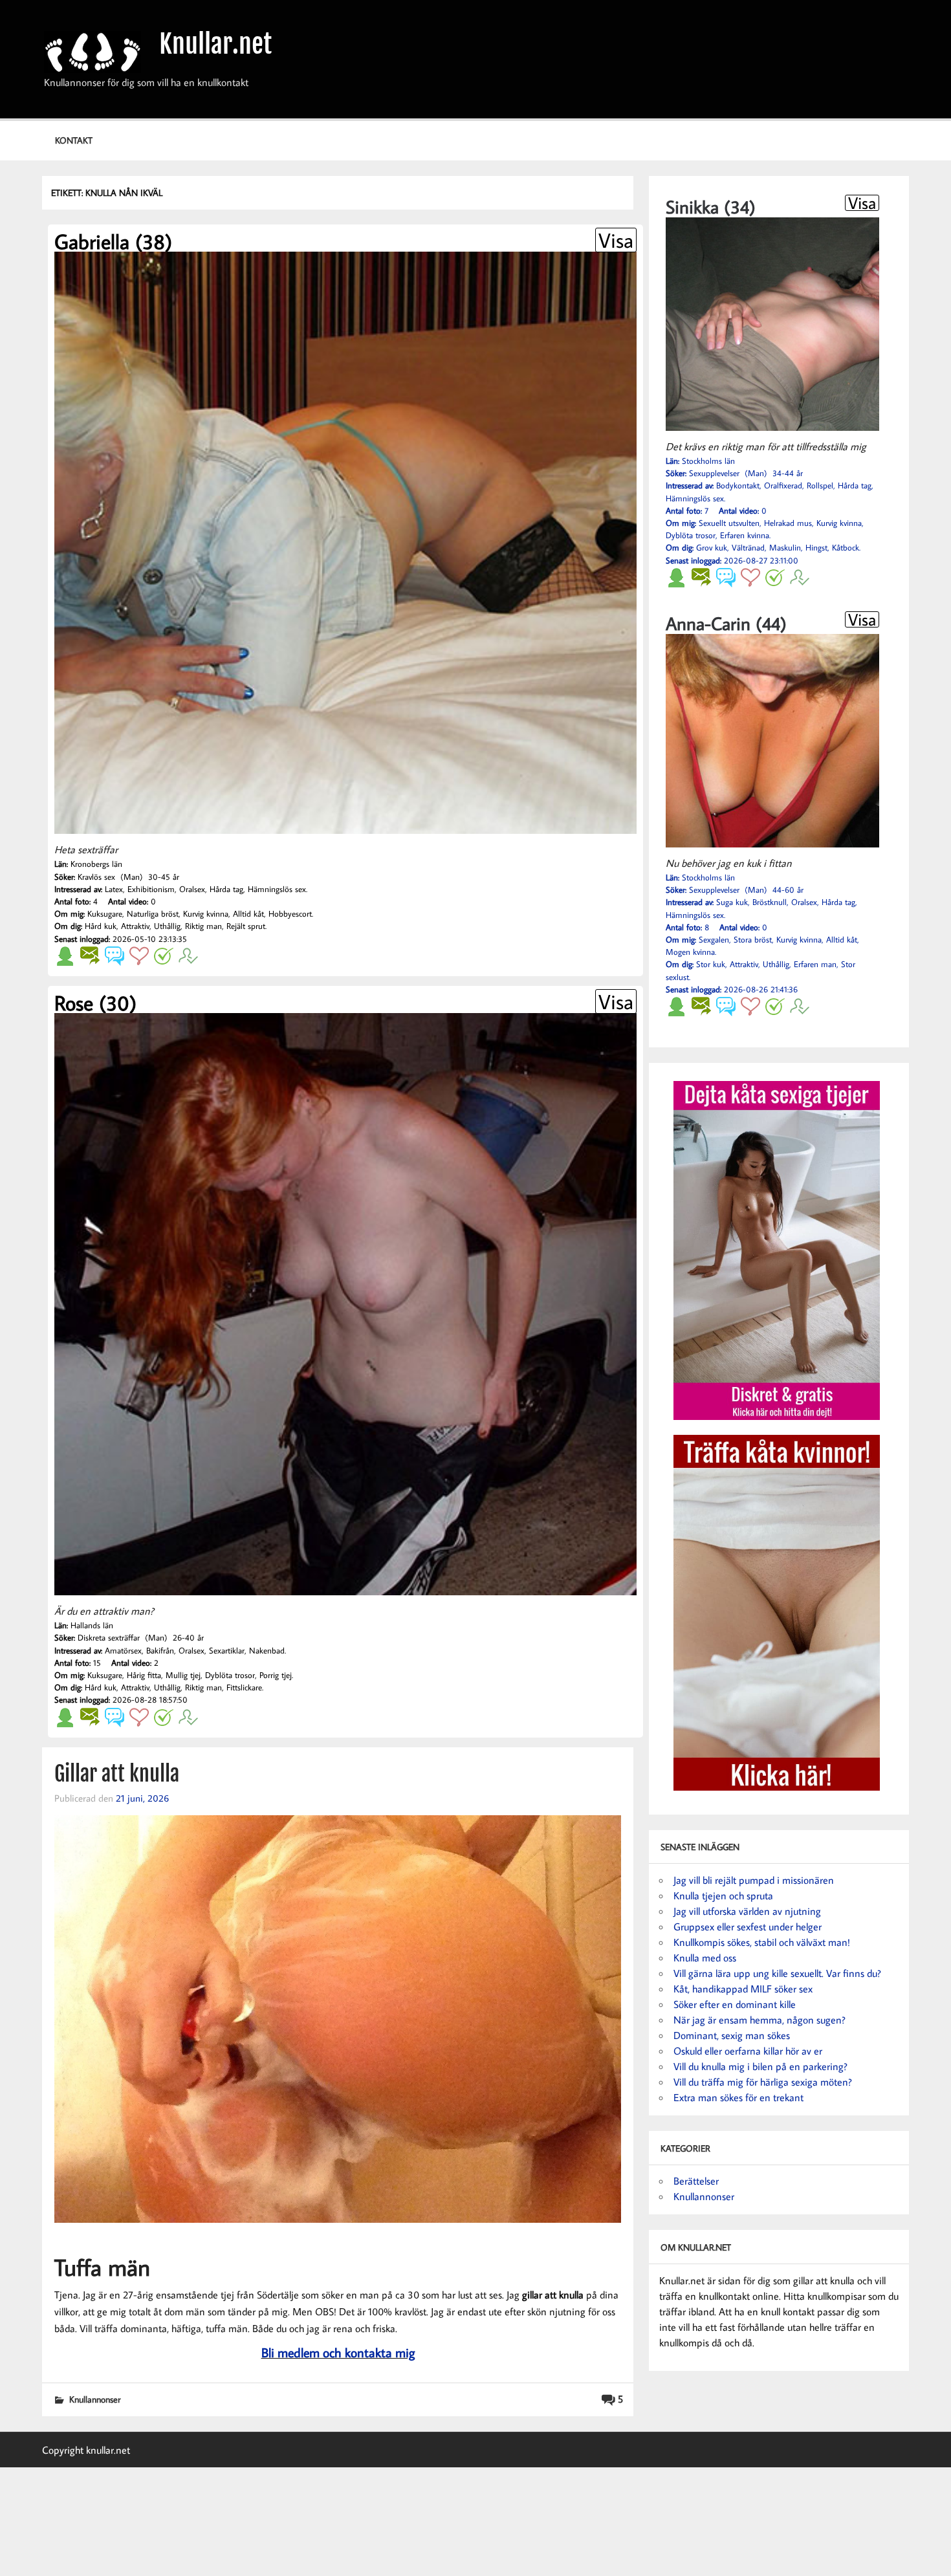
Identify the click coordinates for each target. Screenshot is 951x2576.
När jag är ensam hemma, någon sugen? (760, 2020)
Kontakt (74, 140)
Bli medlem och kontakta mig (338, 2352)
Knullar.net (215, 44)
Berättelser (696, 2181)
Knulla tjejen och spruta (723, 1895)
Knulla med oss (705, 1958)
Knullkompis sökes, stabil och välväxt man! (762, 1942)
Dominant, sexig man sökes (732, 2035)
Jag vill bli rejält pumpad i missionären (754, 1880)
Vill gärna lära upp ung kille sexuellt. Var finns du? (777, 1973)
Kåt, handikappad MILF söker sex (743, 1989)
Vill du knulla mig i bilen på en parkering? (760, 2066)
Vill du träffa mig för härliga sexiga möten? (763, 2082)
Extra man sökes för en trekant (738, 2097)
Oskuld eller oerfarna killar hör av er (748, 2051)
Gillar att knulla (117, 1774)
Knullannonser (95, 2399)
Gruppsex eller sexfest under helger (748, 1927)
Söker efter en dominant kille (735, 2004)
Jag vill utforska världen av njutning (747, 1911)
